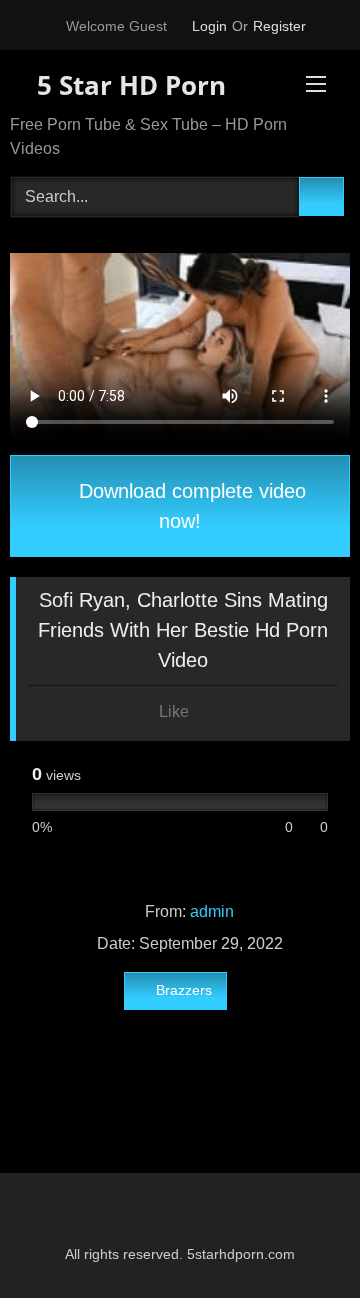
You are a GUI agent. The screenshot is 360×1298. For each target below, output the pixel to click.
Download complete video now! (189, 506)
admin (212, 911)
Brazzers (184, 990)
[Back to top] (300, 1238)
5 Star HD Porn (128, 85)
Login (209, 26)
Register (279, 26)
